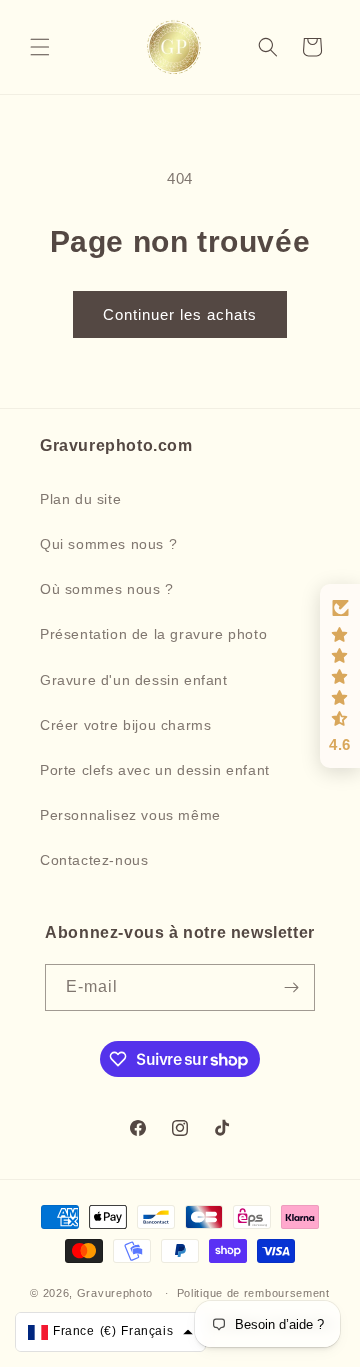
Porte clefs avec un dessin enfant (155, 770)
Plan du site (80, 499)
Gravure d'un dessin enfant (134, 680)
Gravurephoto (115, 1293)
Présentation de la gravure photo (153, 634)
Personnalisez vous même (130, 815)
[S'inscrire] (292, 987)
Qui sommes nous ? (108, 544)
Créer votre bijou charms (125, 725)
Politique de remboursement (253, 1293)
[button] (40, 47)
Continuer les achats (180, 314)
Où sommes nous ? (107, 589)
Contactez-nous (94, 860)
